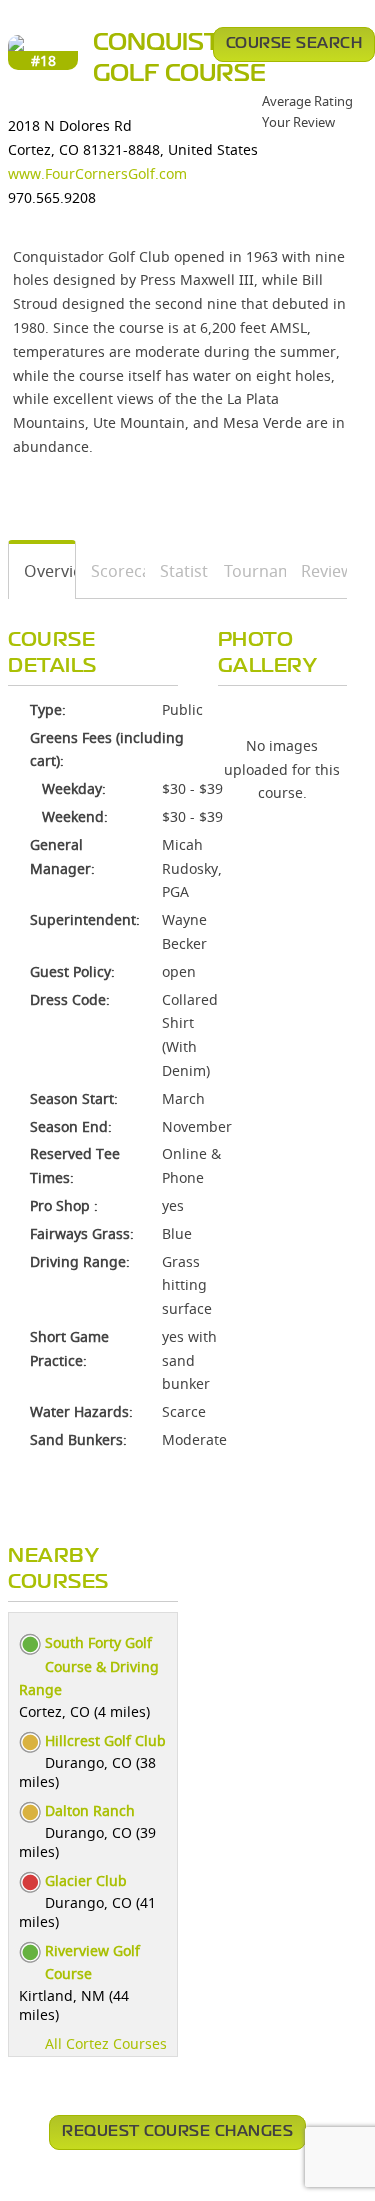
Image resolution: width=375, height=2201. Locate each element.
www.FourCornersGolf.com (97, 173)
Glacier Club (86, 1880)
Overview (42, 571)
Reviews (317, 571)
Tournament (248, 571)
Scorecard (111, 571)
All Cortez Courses (106, 2043)
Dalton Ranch (90, 1810)
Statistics (177, 571)
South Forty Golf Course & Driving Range (89, 1666)
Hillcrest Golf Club (105, 1740)
